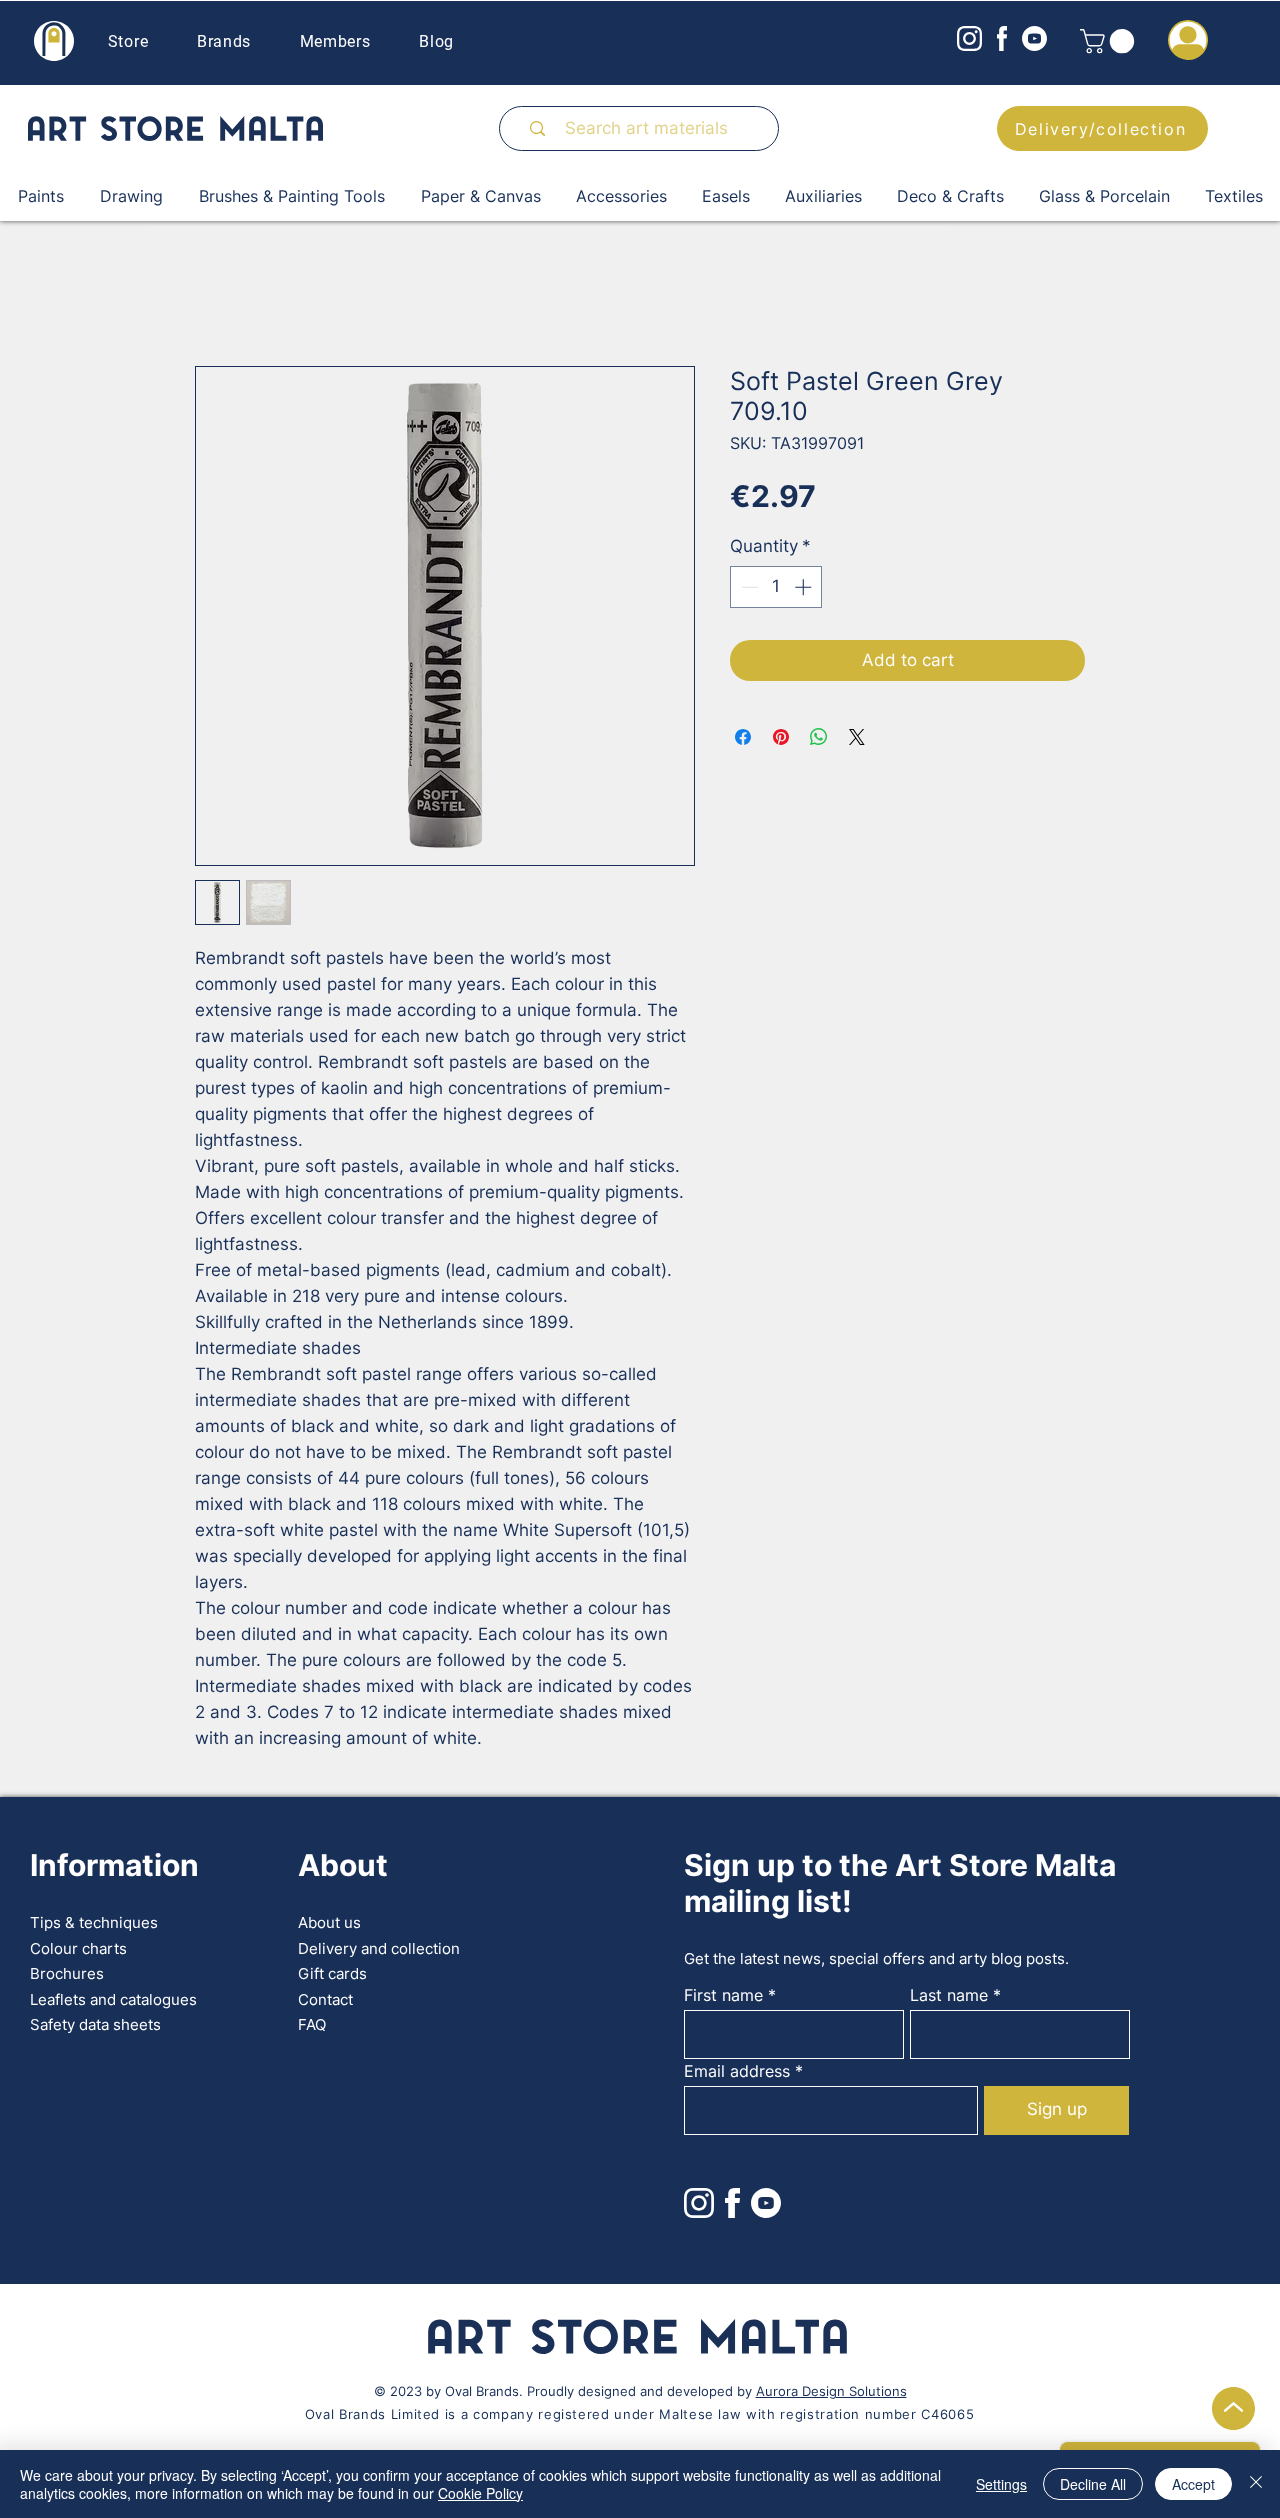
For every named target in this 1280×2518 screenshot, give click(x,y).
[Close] (1256, 2484)
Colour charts (78, 1948)
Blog (436, 41)
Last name (949, 1995)
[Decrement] (748, 587)
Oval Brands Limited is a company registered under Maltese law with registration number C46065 (639, 2414)
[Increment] (805, 587)
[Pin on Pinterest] (781, 737)
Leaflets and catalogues (113, 1999)
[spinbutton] (776, 587)
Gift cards (332, 1973)
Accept (1193, 2484)
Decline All (1093, 2484)
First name (723, 1995)
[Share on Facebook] (743, 737)
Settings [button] (1001, 2484)
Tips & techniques (94, 1922)
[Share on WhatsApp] (819, 737)
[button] (1110, 41)
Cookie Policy (480, 2493)
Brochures (67, 1973)
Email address (737, 2071)
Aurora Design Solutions (831, 2391)
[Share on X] (857, 737)
